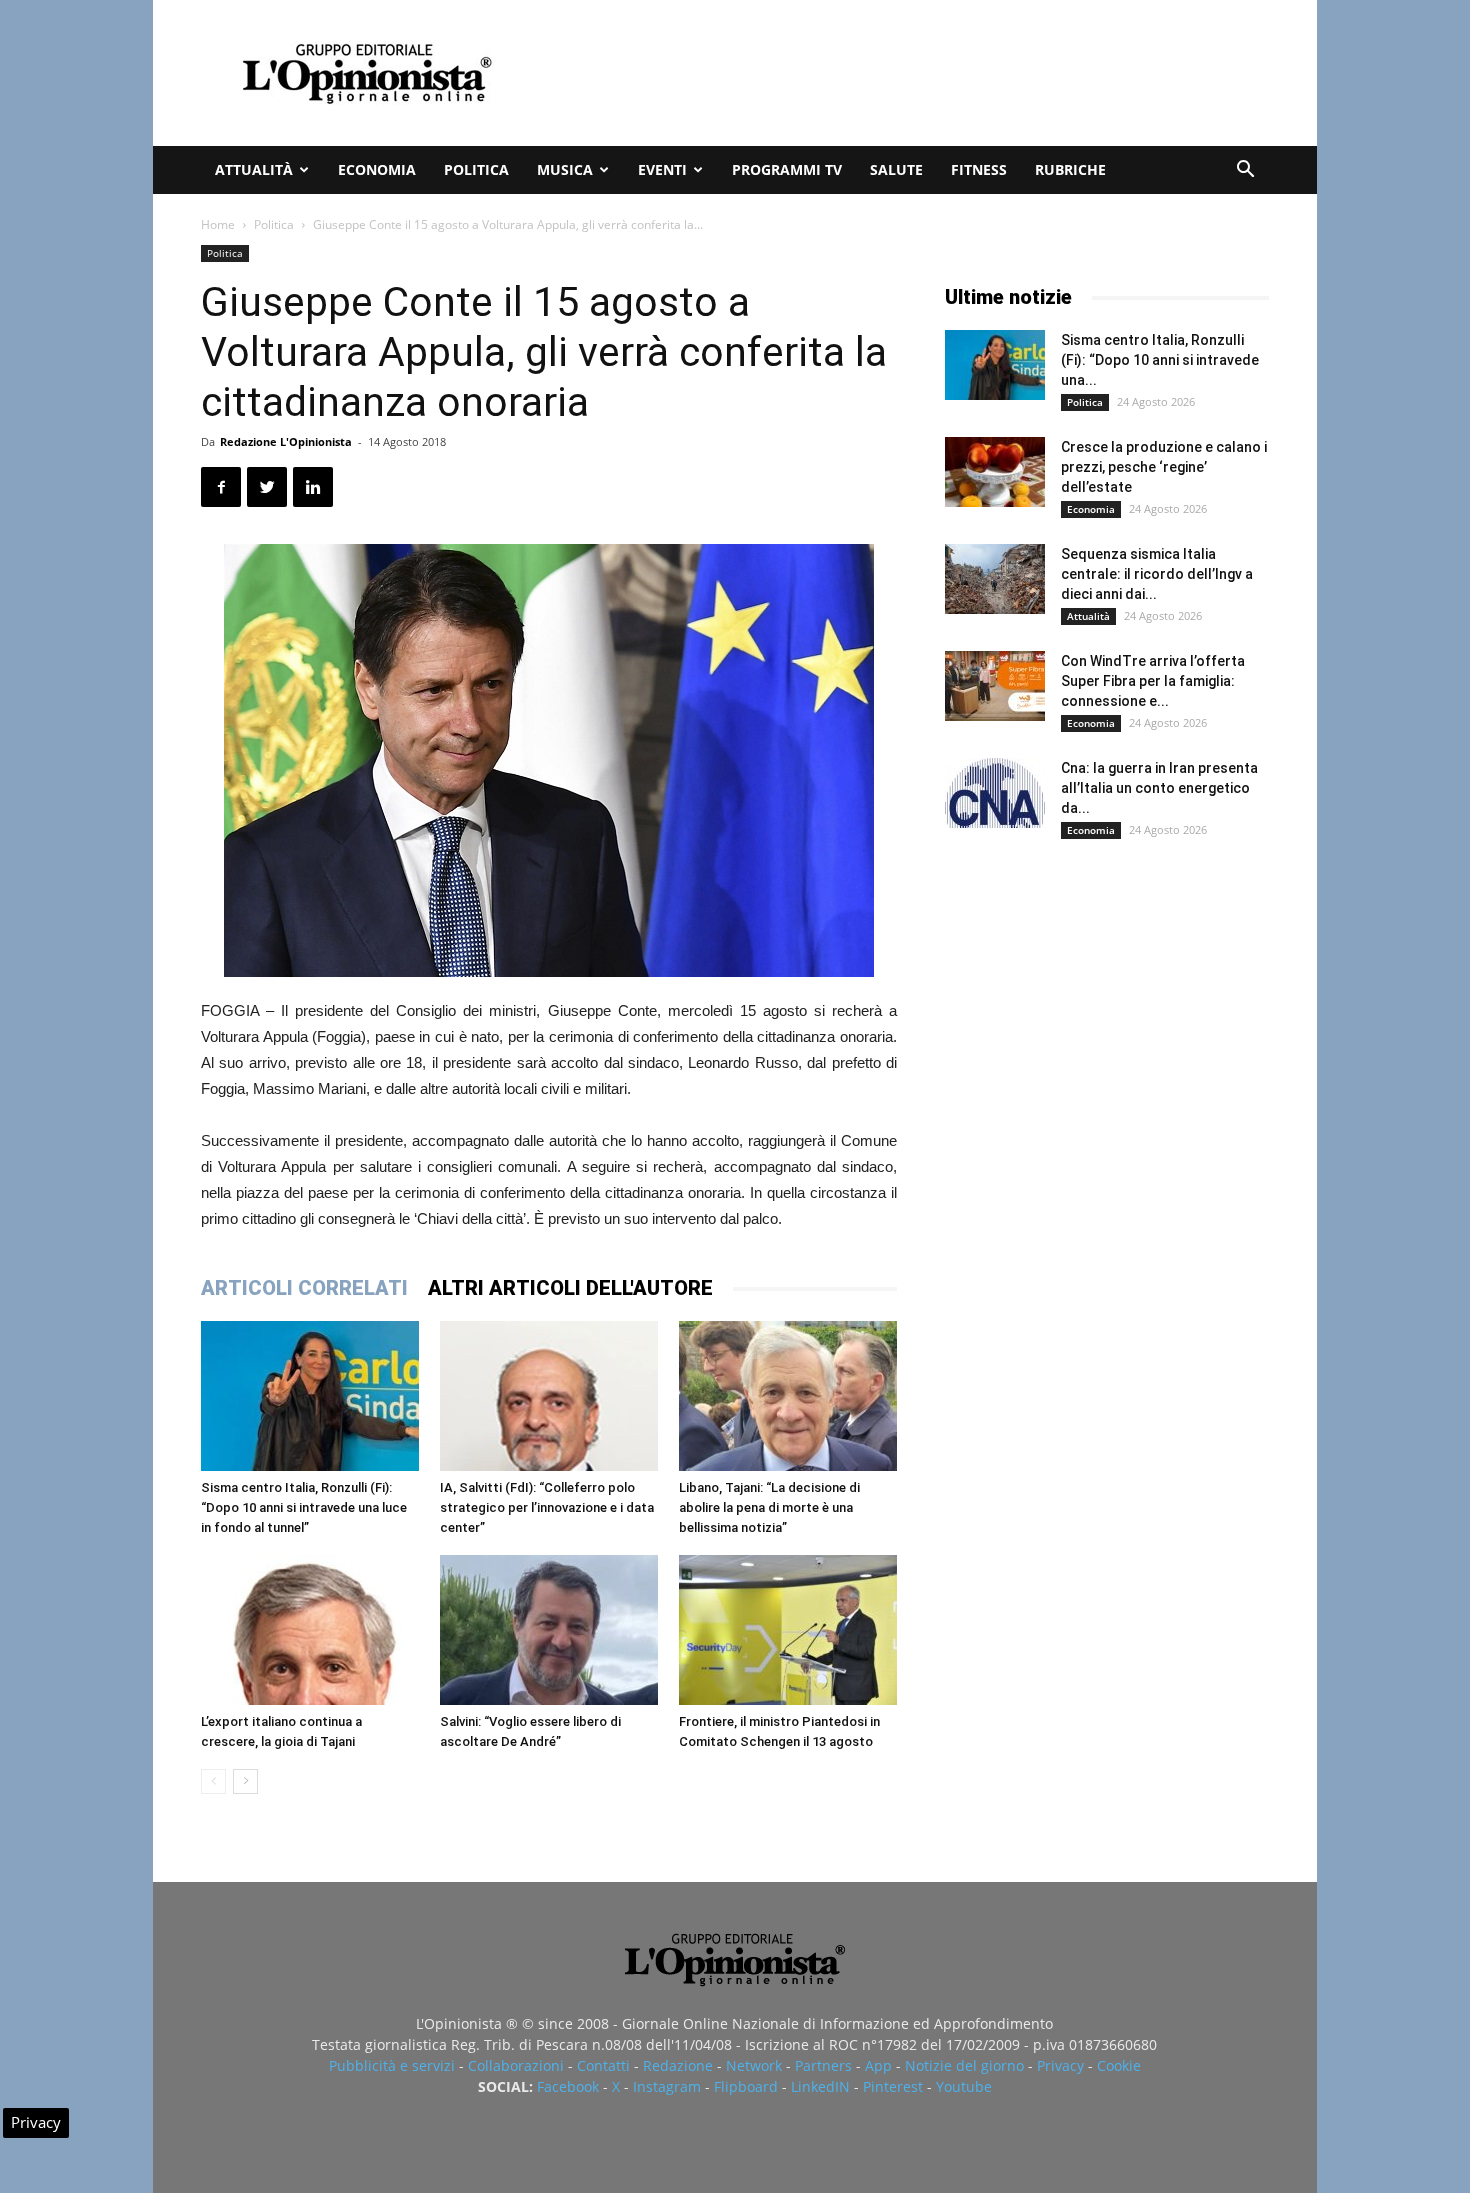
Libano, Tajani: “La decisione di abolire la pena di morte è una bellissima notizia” (769, 1507)
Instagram (667, 2086)
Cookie (1119, 2065)
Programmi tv (787, 169)
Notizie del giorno (964, 2065)
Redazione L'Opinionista (286, 441)
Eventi (662, 169)
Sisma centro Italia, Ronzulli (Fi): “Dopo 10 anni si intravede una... (1160, 360)
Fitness (979, 169)
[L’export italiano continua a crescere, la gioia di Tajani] (310, 1630)
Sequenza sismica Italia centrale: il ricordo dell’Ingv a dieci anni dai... (1157, 574)
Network (754, 2065)
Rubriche (1070, 169)
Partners (823, 2065)
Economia (377, 169)
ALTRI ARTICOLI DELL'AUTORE (570, 1288)
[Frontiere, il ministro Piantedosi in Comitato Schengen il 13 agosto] (788, 1630)
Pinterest (893, 2086)
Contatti (603, 2065)
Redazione (678, 2065)
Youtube (964, 2086)
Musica (565, 169)
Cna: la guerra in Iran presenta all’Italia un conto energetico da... (1159, 788)
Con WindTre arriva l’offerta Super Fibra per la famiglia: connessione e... (1153, 681)
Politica (476, 169)
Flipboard (746, 2086)
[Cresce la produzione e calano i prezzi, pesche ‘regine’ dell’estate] (995, 472)
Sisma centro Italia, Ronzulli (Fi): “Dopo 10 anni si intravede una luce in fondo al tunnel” (304, 1507)
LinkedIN (820, 2086)
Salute (896, 169)
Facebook (568, 2086)
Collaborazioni (516, 2065)
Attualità (254, 169)
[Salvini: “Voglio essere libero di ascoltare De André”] (549, 1630)
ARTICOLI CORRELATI (304, 1288)
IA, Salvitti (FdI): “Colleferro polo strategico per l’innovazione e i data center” (547, 1507)
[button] (1245, 171)
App (878, 2065)
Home (218, 224)
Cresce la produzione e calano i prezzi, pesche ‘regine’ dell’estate (1164, 467)
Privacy (1060, 2065)
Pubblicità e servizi (392, 2065)
